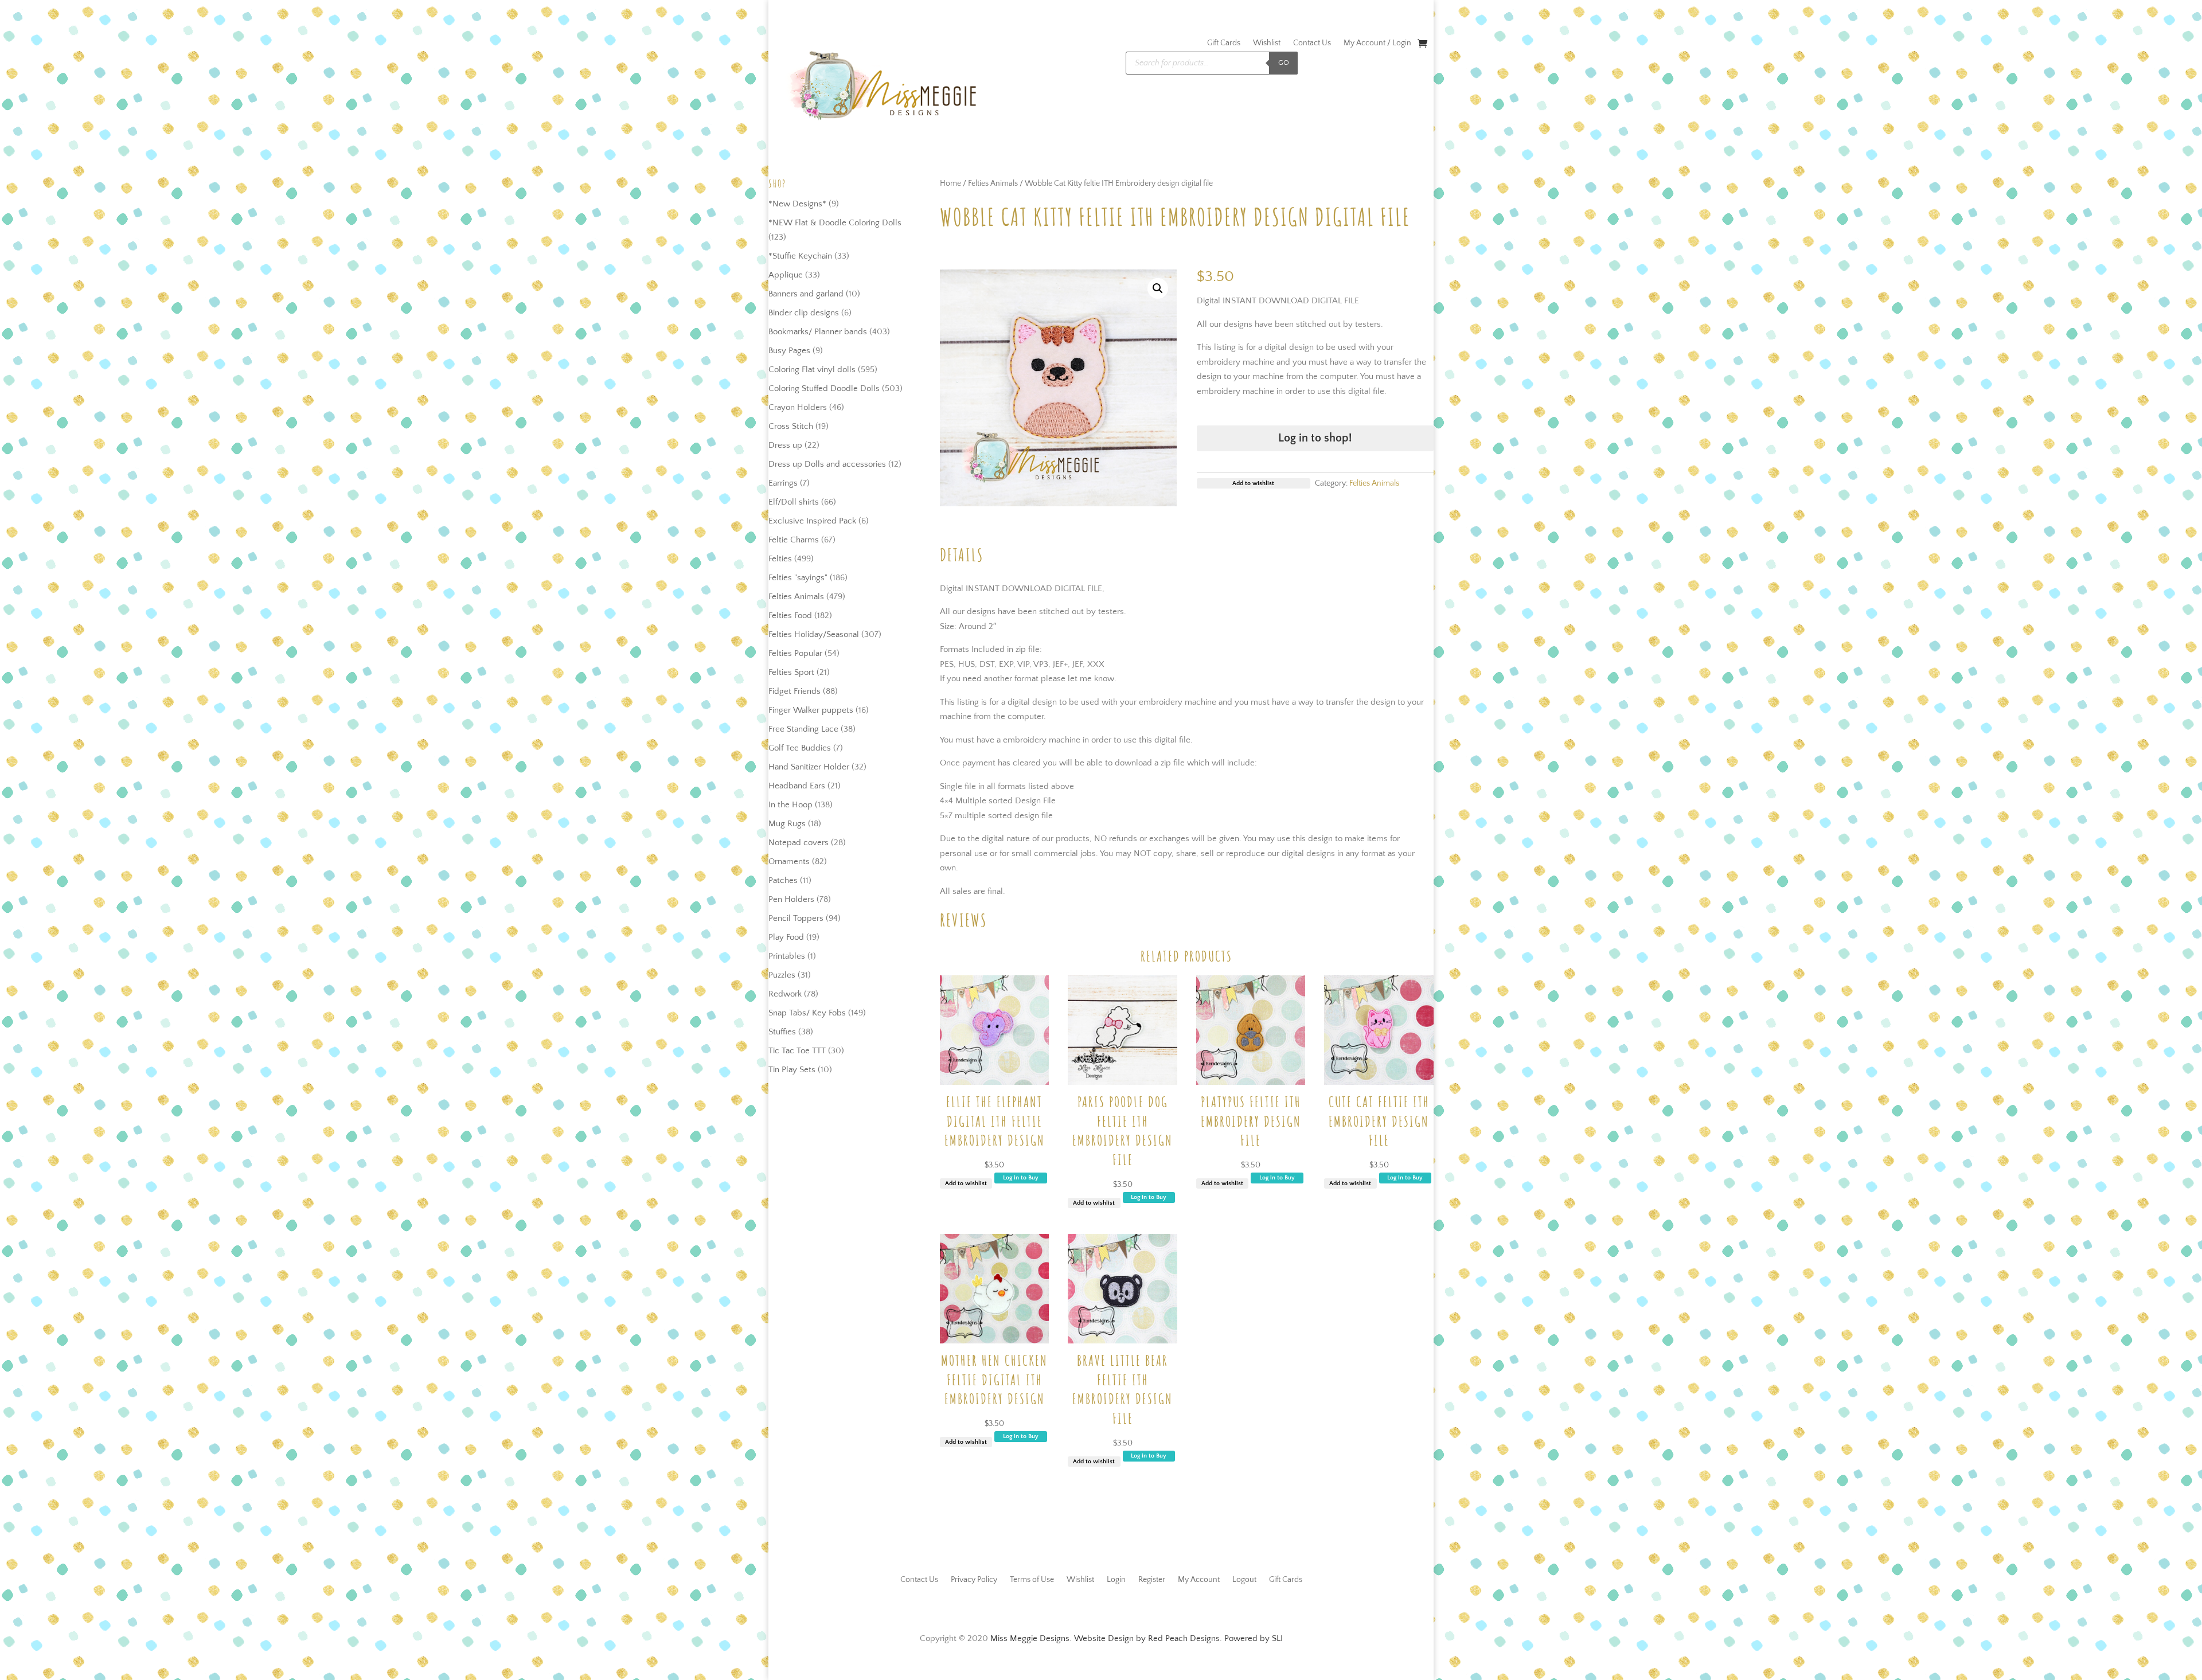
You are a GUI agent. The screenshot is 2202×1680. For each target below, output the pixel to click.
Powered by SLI (1254, 1638)
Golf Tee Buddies (800, 748)
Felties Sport (791, 672)
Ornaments (789, 862)
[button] (1158, 288)
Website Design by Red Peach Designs (1147, 1638)
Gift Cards (1224, 43)
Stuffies (782, 1032)
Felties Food (790, 616)
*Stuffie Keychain (800, 256)
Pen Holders (791, 899)
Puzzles (782, 975)
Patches (783, 880)
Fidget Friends (794, 691)
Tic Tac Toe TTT (797, 1051)
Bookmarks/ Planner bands (818, 332)
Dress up (785, 445)
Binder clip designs (804, 313)
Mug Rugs (787, 824)
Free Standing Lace (803, 729)
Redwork (785, 994)
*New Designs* (797, 204)
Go (1284, 62)
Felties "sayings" (798, 578)
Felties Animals (796, 597)
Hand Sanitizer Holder (809, 767)
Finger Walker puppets (811, 710)
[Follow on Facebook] (1090, 1607)
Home (950, 183)
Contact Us (1312, 43)
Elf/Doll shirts (794, 502)
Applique (786, 275)
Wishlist (1267, 43)
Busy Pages (789, 351)
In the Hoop (790, 805)
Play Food (786, 937)
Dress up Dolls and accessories (827, 464)
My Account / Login (1377, 43)
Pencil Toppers (796, 918)
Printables (787, 956)
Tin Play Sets (792, 1070)
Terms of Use (1032, 1579)
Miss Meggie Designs (1030, 1638)
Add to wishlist (966, 1183)
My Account (1199, 1579)
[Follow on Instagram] (1112, 1607)
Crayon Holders (798, 407)
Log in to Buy (1021, 1178)
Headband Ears (797, 786)
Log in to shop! (1315, 438)
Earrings (783, 483)
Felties (780, 559)
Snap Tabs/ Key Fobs (807, 1013)
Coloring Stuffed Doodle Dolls (824, 388)
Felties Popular (795, 653)
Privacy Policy (974, 1579)
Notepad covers (799, 843)
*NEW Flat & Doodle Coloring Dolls (835, 223)
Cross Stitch (791, 426)
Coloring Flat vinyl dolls (812, 370)
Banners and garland (806, 294)
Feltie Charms (794, 540)
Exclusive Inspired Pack (812, 521)
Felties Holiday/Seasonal (814, 634)
